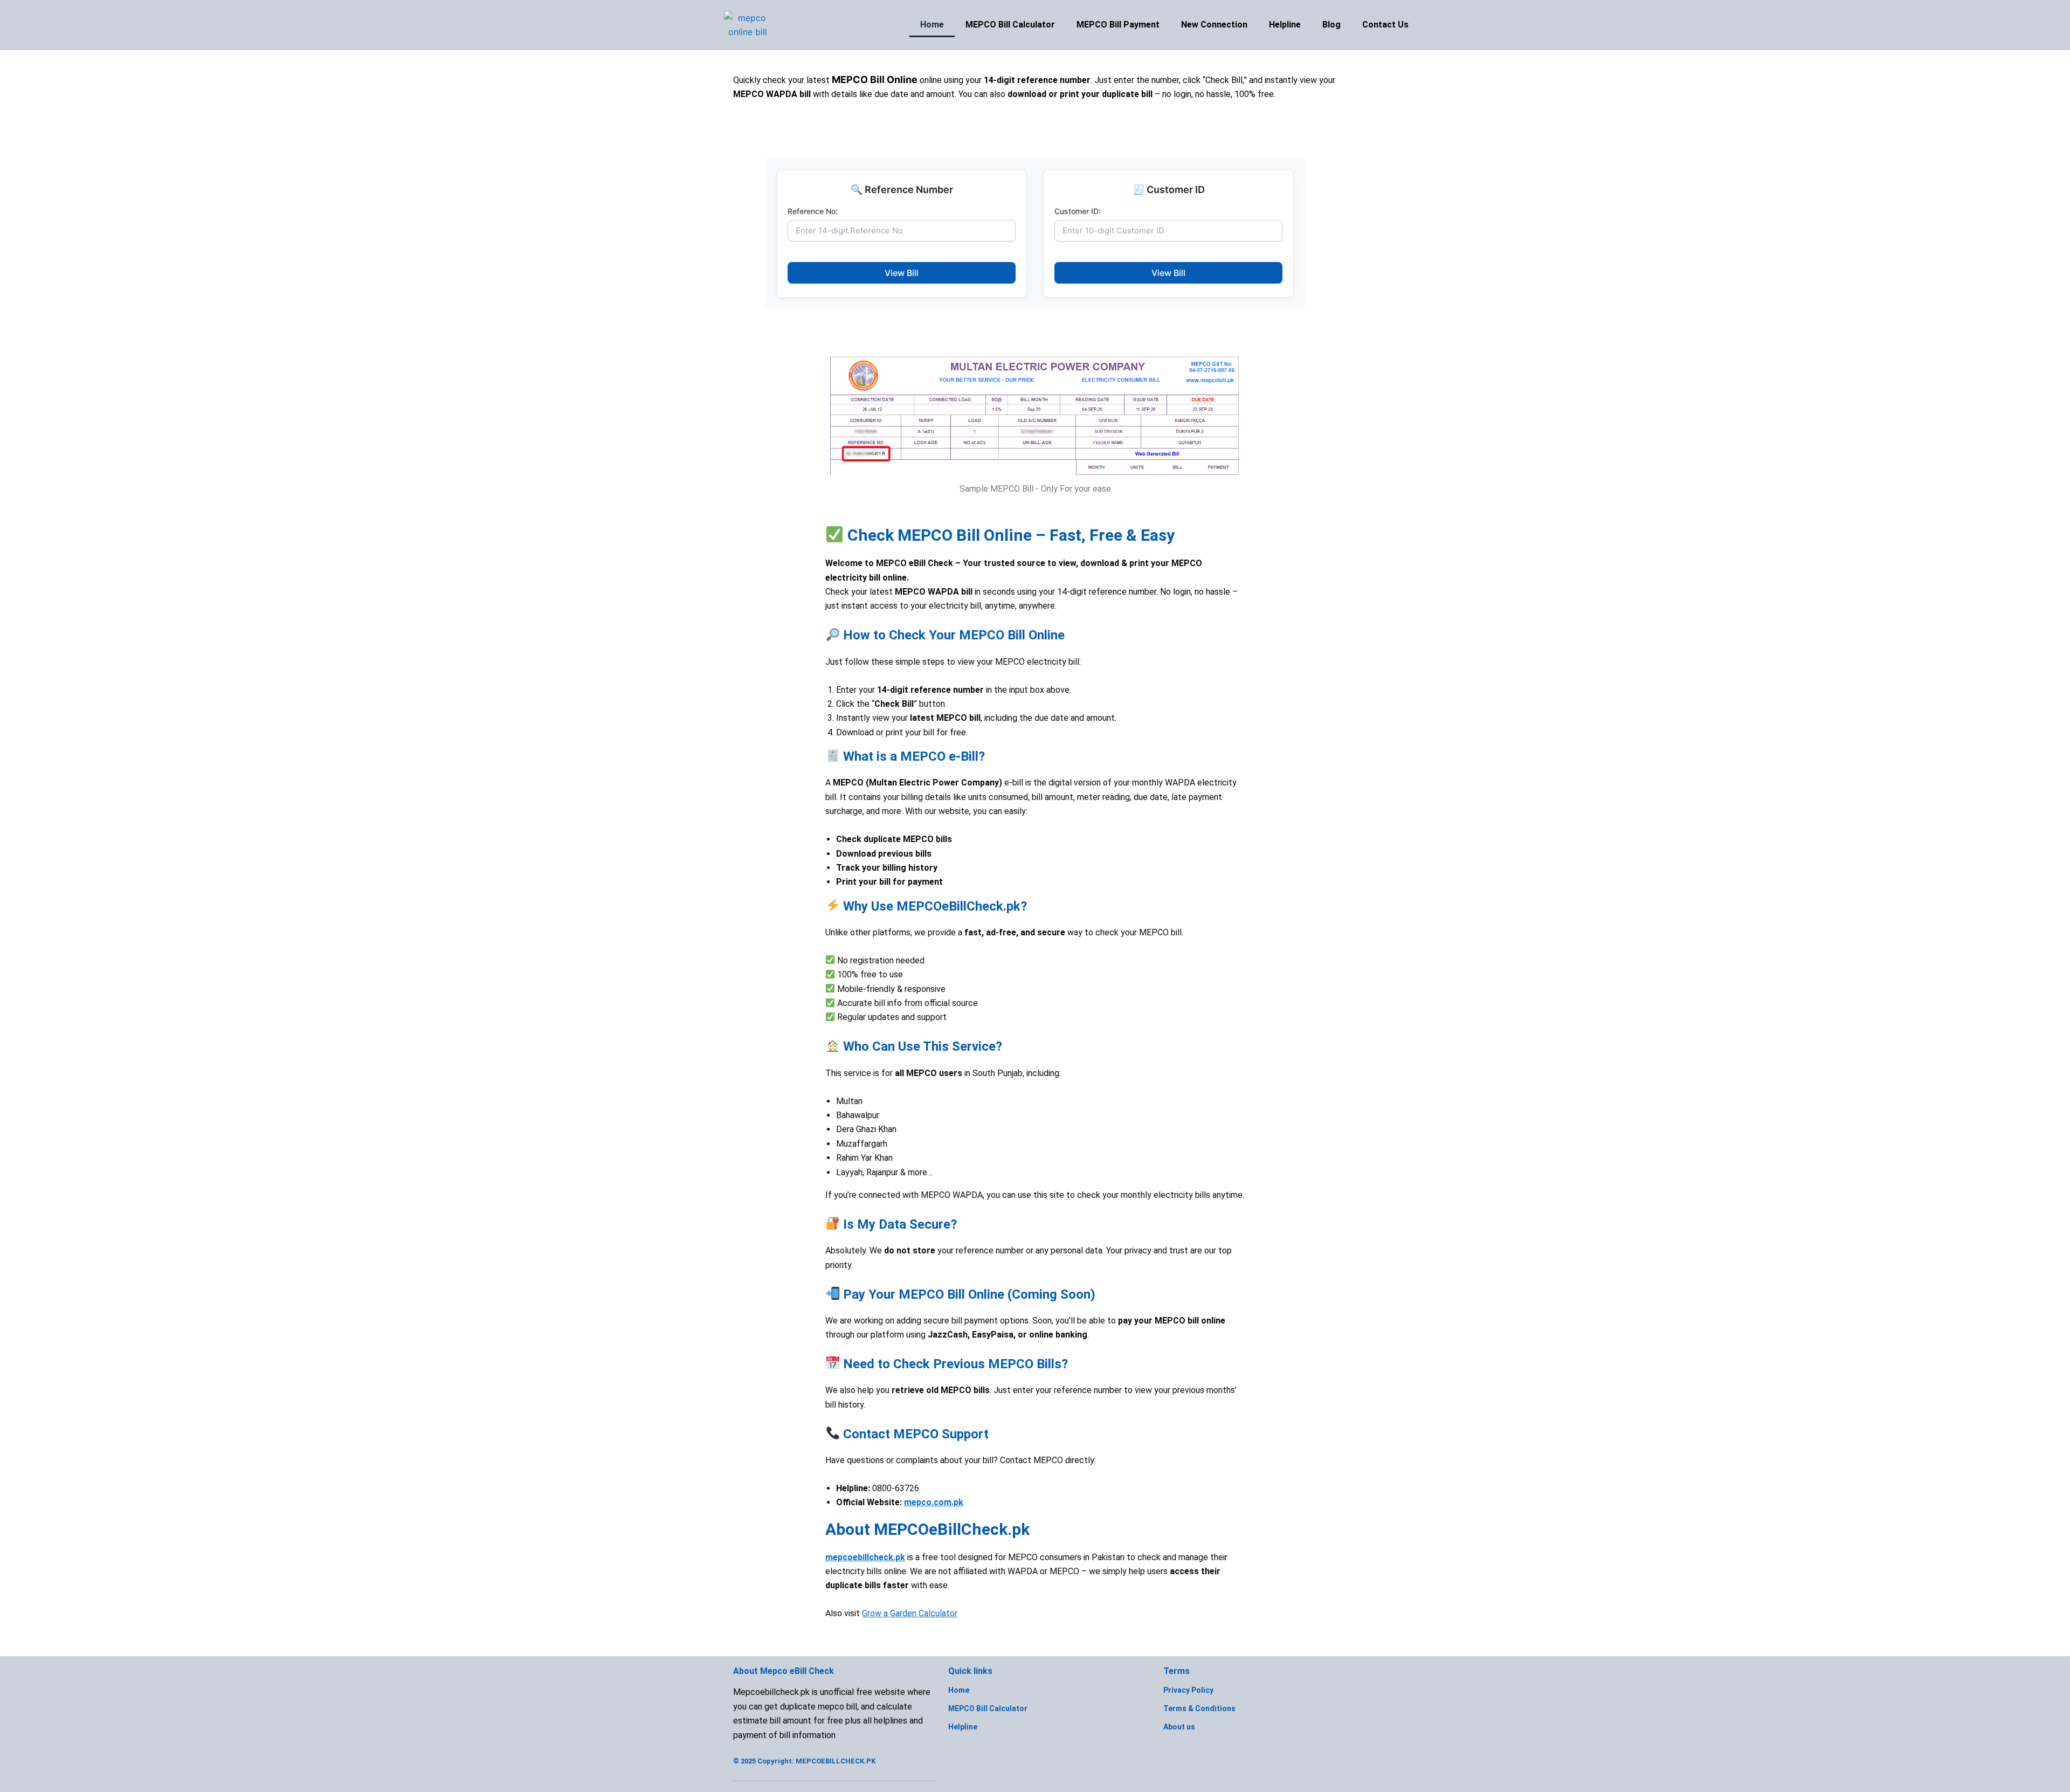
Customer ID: (1078, 211)
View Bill (902, 273)
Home (932, 25)
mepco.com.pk (934, 1502)
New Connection (1214, 25)
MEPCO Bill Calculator (1010, 25)
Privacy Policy (1188, 1690)
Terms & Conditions (1199, 1708)
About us (1179, 1727)
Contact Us (1385, 25)
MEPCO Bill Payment (1118, 25)
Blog (1331, 25)
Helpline (1285, 25)
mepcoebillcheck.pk (865, 1557)
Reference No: (813, 211)
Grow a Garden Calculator (910, 1613)
